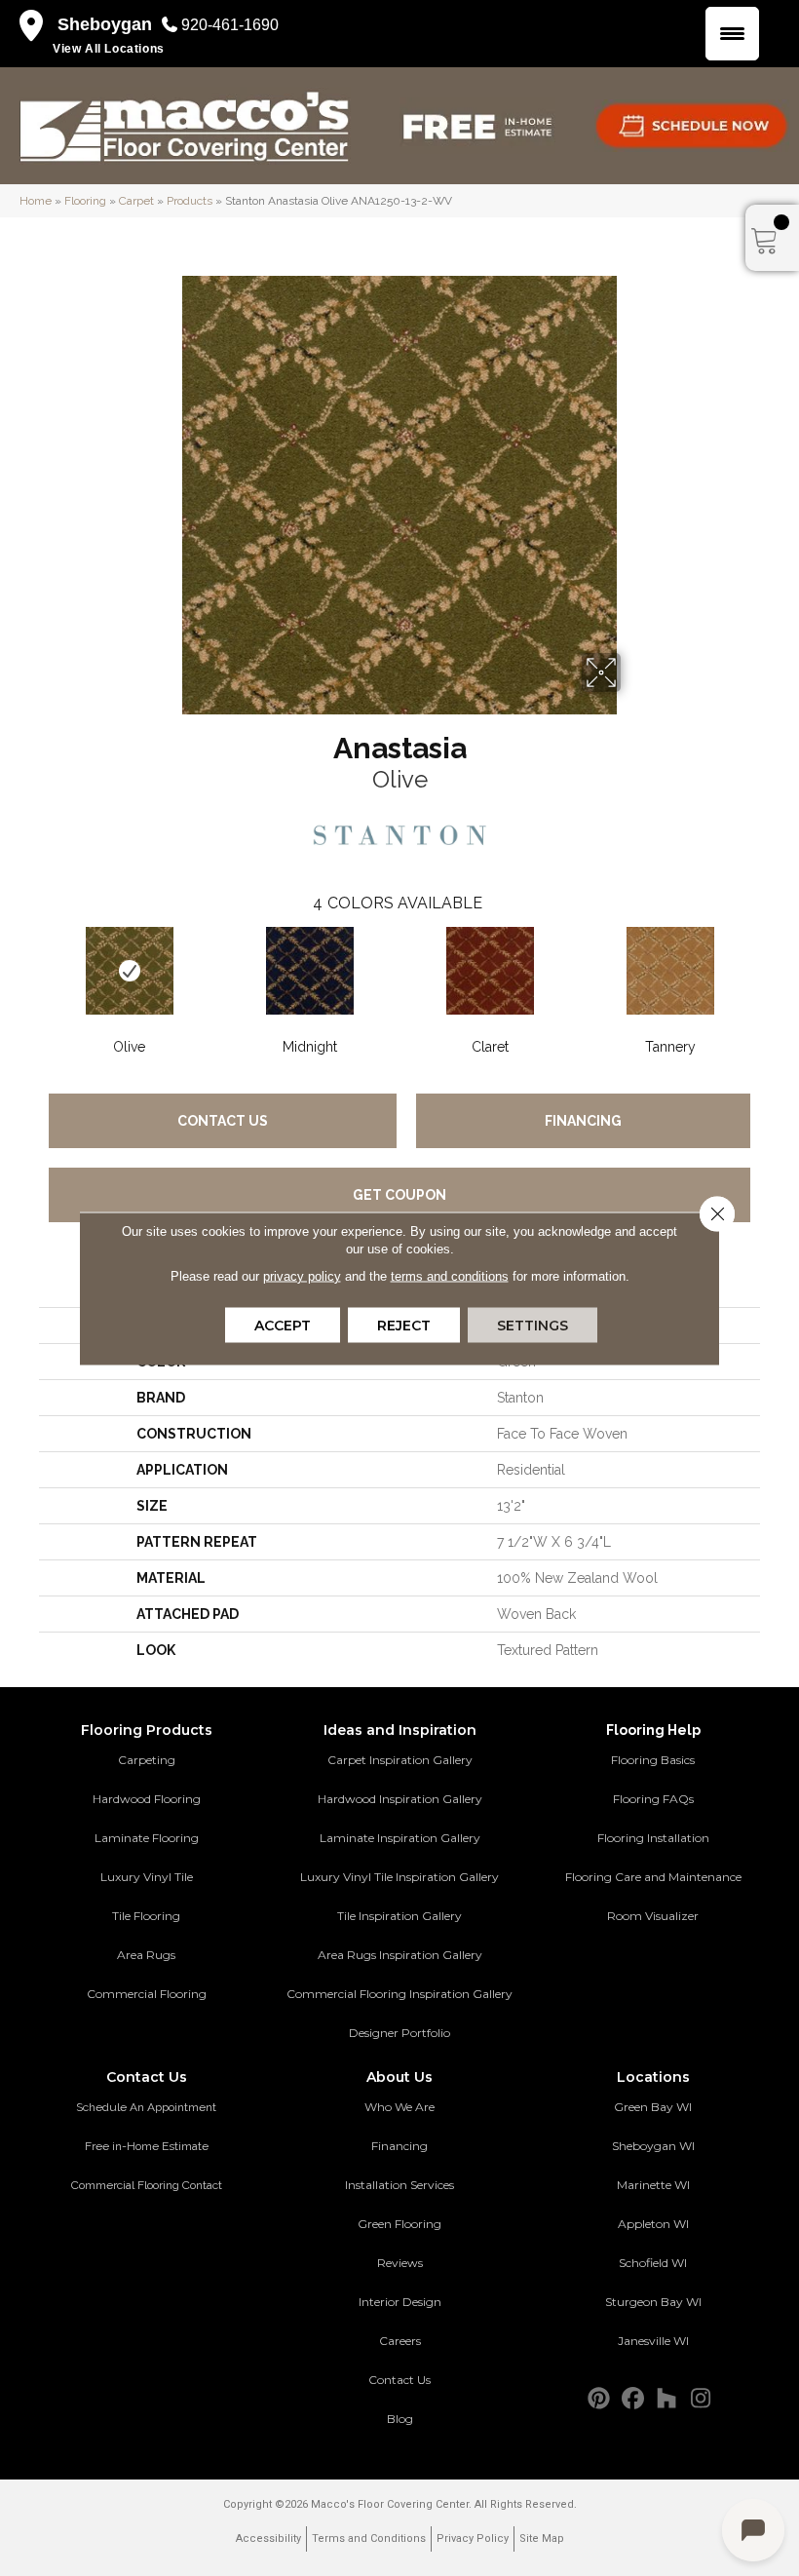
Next (770, 969)
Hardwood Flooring (147, 1799)
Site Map (542, 2538)
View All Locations (109, 49)
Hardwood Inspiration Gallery (400, 1799)
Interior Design (400, 2302)
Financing (583, 1121)
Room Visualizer (653, 1916)
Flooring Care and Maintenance (653, 1877)
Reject (404, 1325)
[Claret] (490, 971)
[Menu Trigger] (732, 34)
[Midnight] (309, 971)
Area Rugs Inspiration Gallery (400, 1955)
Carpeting (147, 1760)
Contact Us (223, 1121)
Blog (400, 2419)
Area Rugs (146, 1955)
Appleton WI (653, 2224)
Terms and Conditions (369, 2538)
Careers (400, 2341)
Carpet (136, 201)
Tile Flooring (146, 1916)
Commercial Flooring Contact (147, 2185)
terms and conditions (450, 1275)
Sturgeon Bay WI (653, 2302)
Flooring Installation (653, 1838)
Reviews (400, 2263)
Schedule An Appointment (146, 2107)
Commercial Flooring (147, 1994)
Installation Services (399, 2185)
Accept (283, 1325)
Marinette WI (653, 2185)
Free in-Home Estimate (147, 2146)
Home (36, 201)
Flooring (85, 201)
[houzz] (667, 2399)
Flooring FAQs (653, 1799)
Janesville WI (653, 2341)
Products (190, 201)
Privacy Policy (473, 2538)
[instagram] (701, 2399)
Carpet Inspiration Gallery (400, 1760)
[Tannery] (670, 971)
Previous (29, 969)
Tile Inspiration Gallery (399, 1916)
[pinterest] (599, 2399)
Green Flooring (399, 2224)
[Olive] (129, 971)
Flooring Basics (653, 1760)
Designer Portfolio (399, 2033)
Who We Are (399, 2107)
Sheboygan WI (653, 2146)
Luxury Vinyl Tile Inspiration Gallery (399, 1877)
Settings (533, 1325)
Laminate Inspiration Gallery (400, 1838)
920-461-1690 (230, 25)
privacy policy (302, 1275)
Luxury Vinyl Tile (147, 1877)
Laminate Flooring (147, 1838)
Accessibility (268, 2538)
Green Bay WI (653, 2107)
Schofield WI (653, 2263)
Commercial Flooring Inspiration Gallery (399, 1994)
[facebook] (633, 2399)
